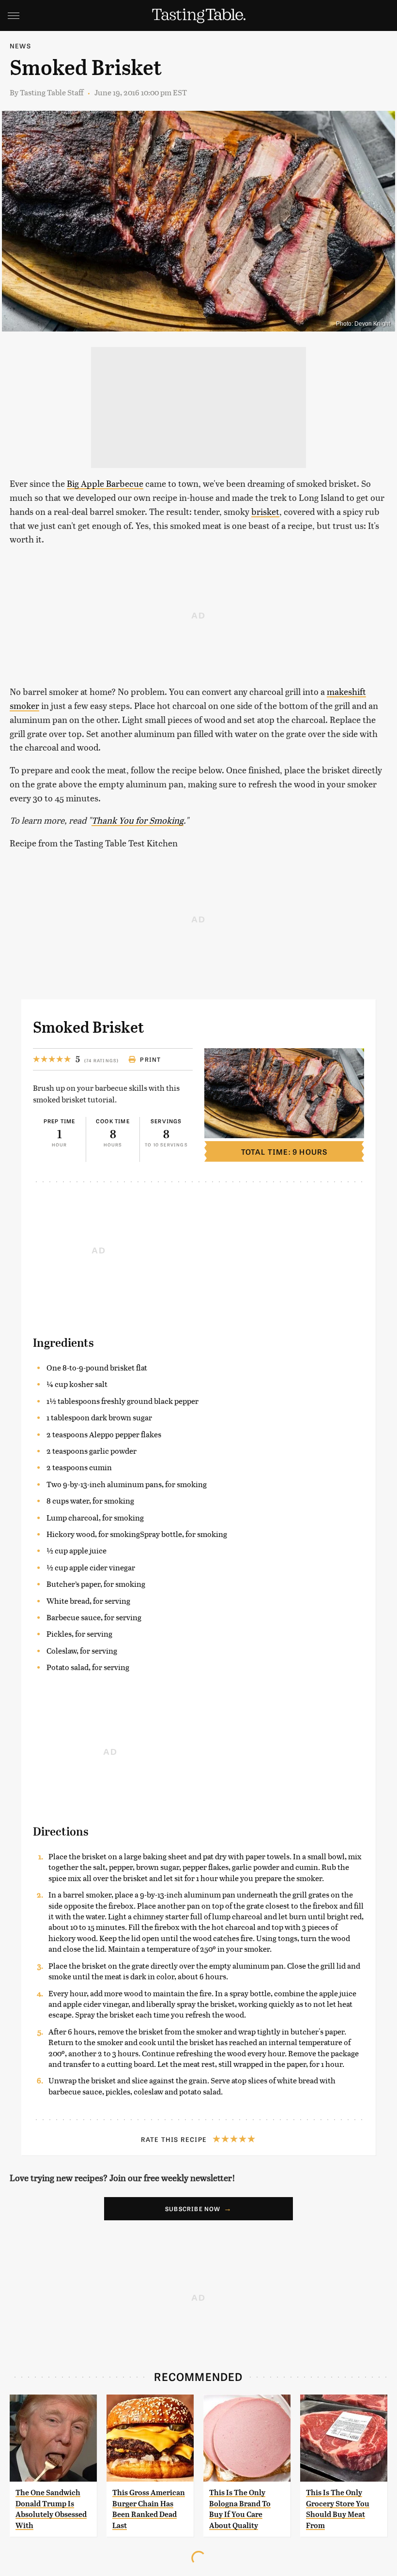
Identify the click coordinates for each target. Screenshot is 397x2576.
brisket (265, 511)
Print (150, 1059)
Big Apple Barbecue (105, 483)
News (20, 46)
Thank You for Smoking (137, 820)
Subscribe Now (193, 2209)
